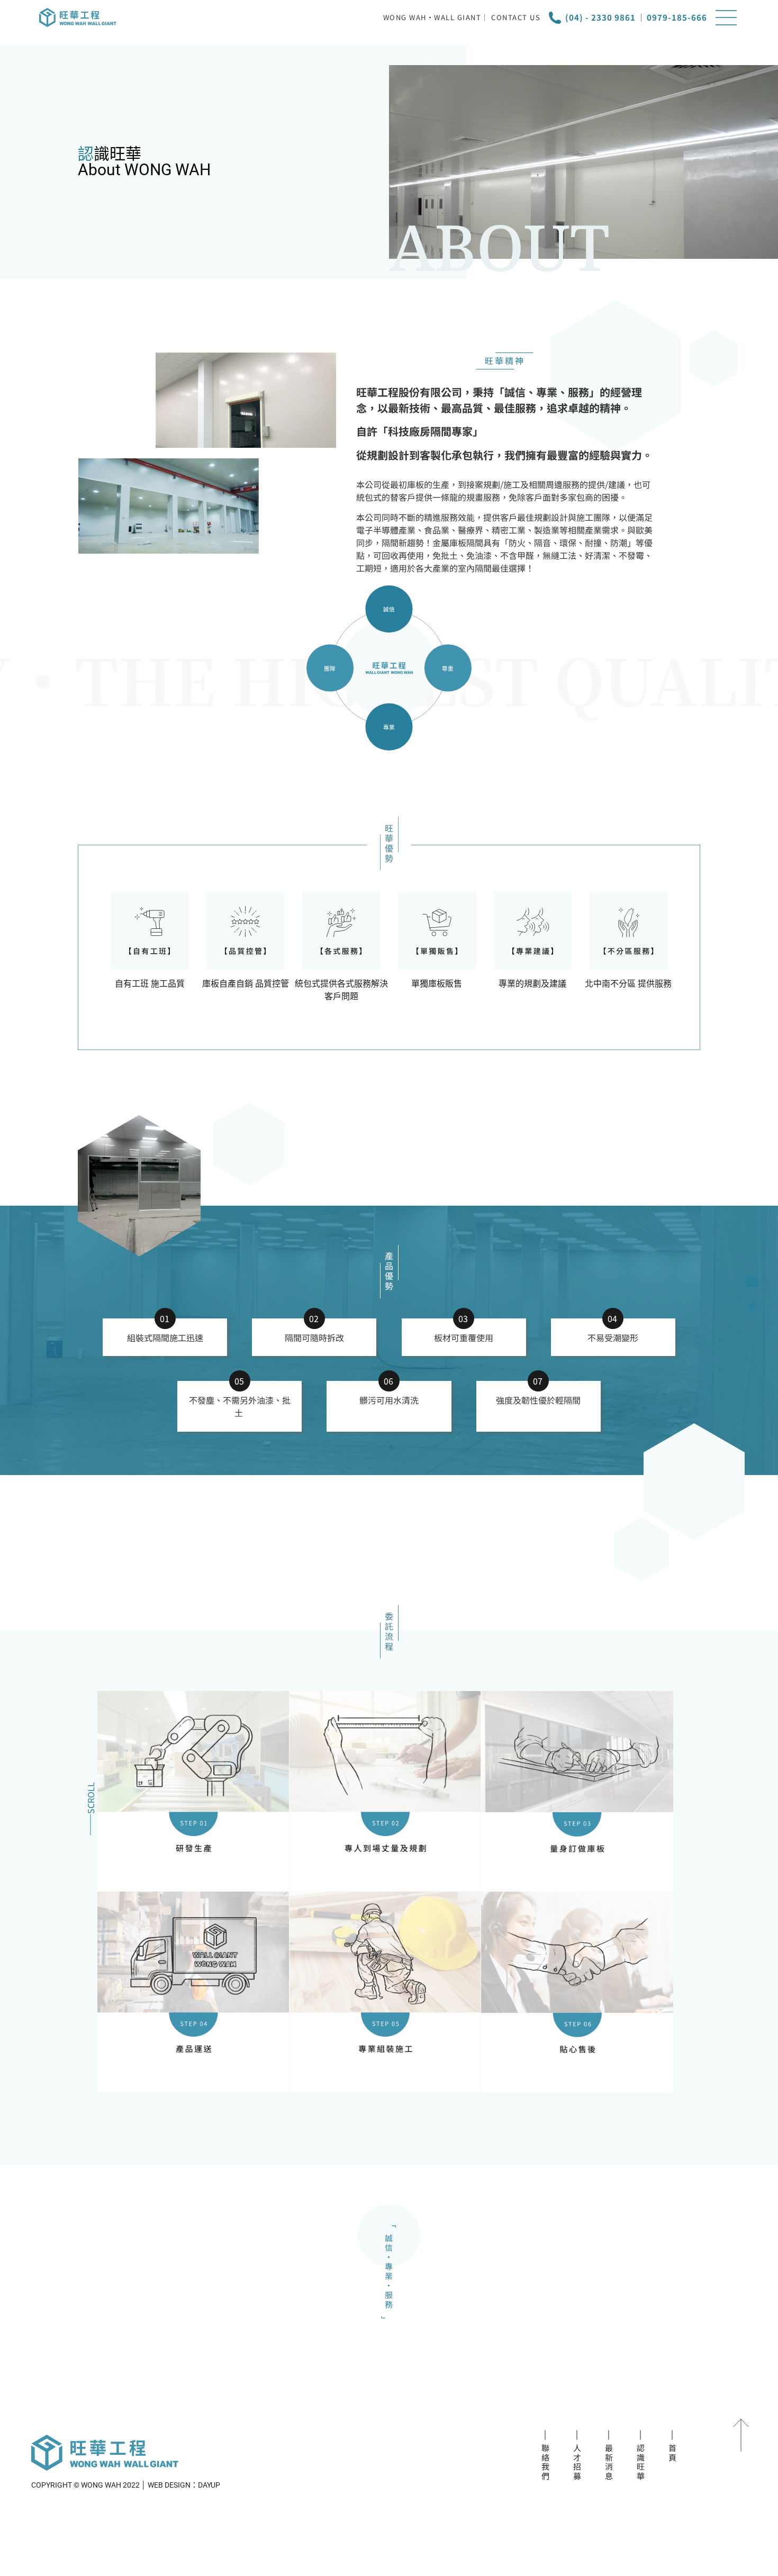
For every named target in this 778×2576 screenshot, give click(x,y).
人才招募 (577, 2462)
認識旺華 (641, 2462)
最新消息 (609, 2462)
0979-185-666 (677, 17)
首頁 (672, 2453)
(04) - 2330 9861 (600, 17)
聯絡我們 (545, 2462)
